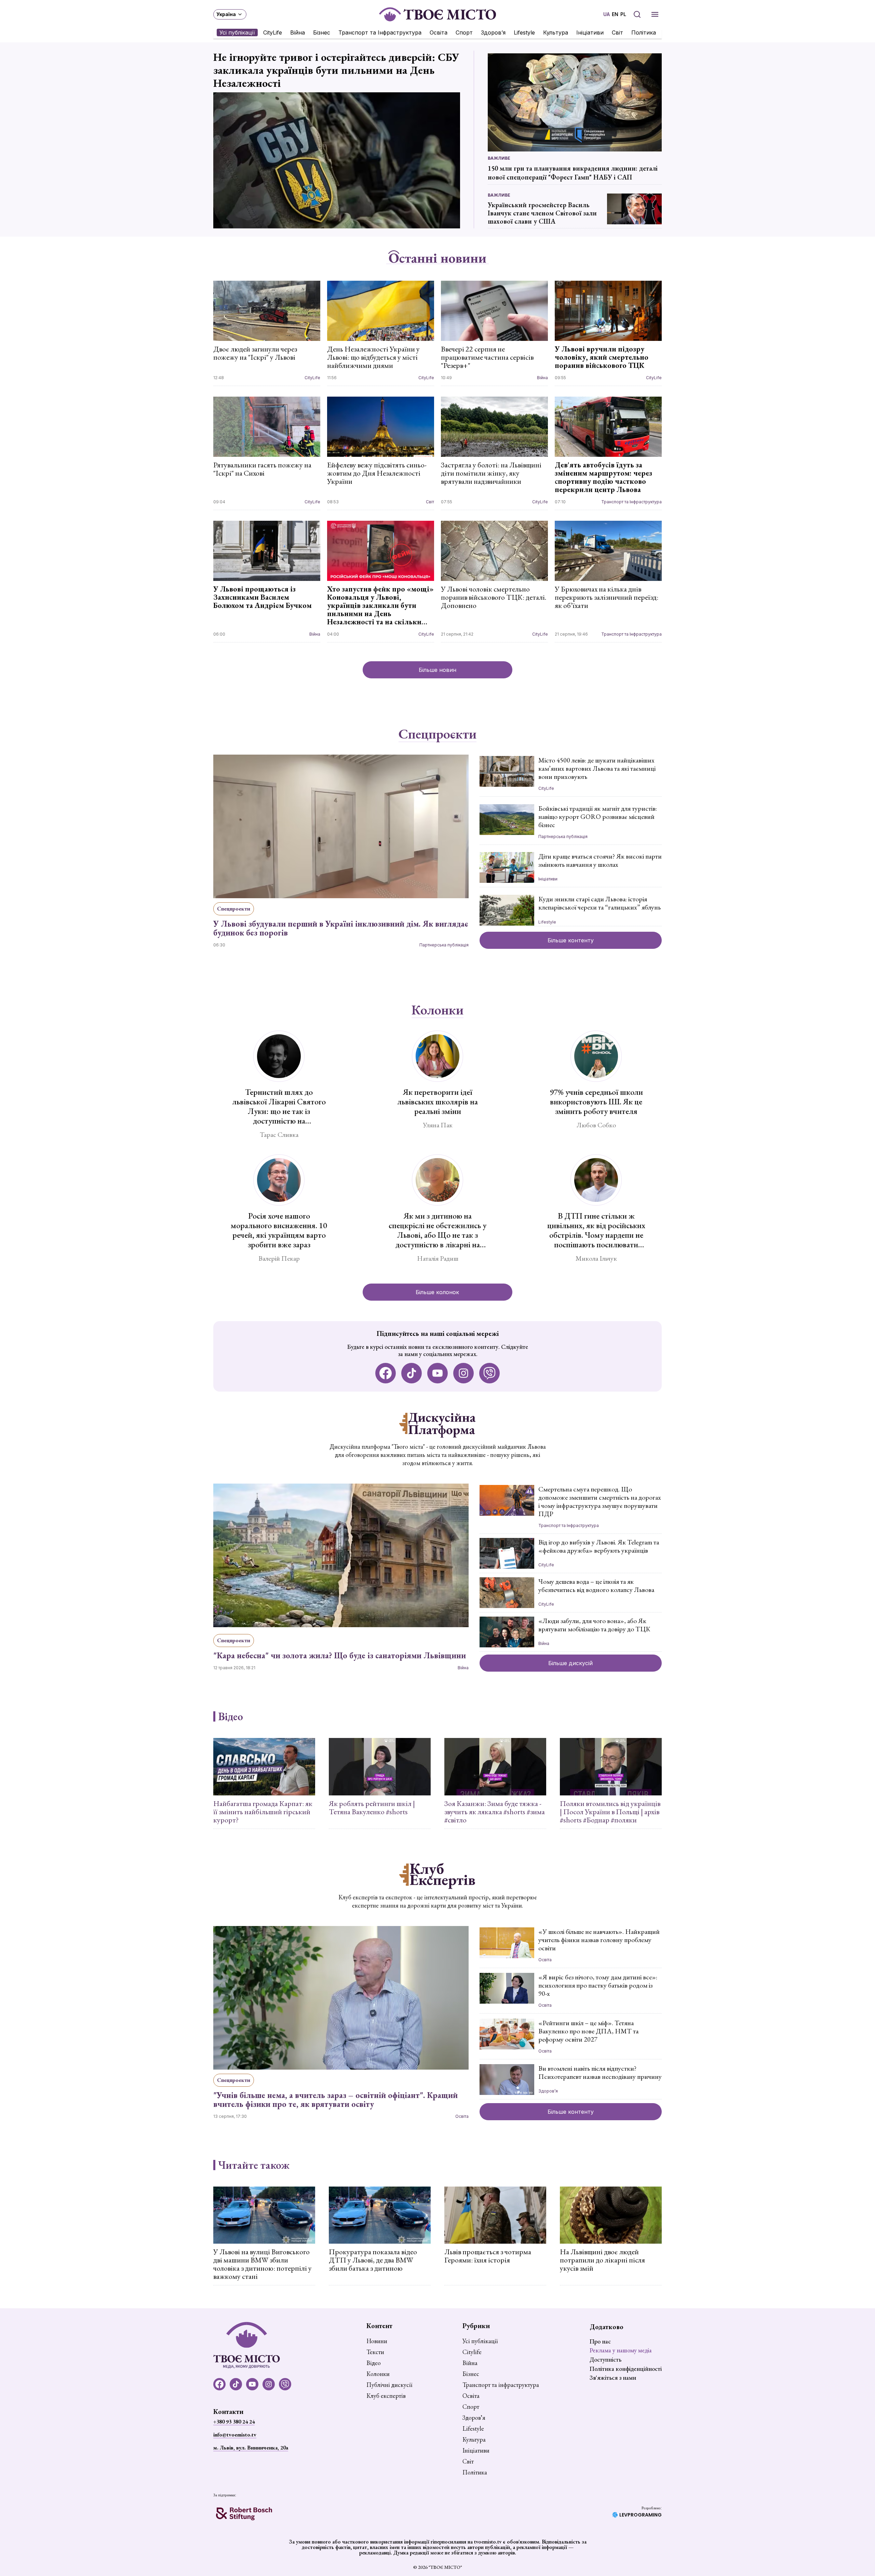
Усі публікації (237, 32)
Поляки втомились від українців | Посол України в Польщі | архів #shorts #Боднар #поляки (610, 1812)
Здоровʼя (493, 32)
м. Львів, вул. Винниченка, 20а (251, 2448)
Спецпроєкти (437, 734)
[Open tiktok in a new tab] (412, 1373)
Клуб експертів (386, 2396)
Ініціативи (590, 32)
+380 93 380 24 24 (234, 2422)
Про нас (600, 2341)
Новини (377, 2341)
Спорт (464, 32)
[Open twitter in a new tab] (489, 1373)
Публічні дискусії (389, 2385)
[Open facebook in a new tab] (386, 1373)
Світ (617, 32)
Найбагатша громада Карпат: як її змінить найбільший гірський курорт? (263, 1812)
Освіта (439, 32)
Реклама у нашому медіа (621, 2350)
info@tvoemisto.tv (235, 2435)
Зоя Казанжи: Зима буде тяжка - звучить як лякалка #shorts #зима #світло (495, 1812)
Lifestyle (524, 32)
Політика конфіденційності (626, 2369)
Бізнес (322, 32)
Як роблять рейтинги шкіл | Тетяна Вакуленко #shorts (372, 1808)
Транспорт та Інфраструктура (380, 32)
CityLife (273, 32)
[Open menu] (655, 14)
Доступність (605, 2359)
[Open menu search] (637, 14)
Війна (298, 32)
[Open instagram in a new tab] (463, 1373)
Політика (644, 32)
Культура (556, 32)
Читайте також (254, 2165)
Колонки (437, 1010)
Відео (231, 1716)
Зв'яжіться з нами (613, 2378)
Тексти (375, 2352)
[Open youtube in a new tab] (437, 1373)
